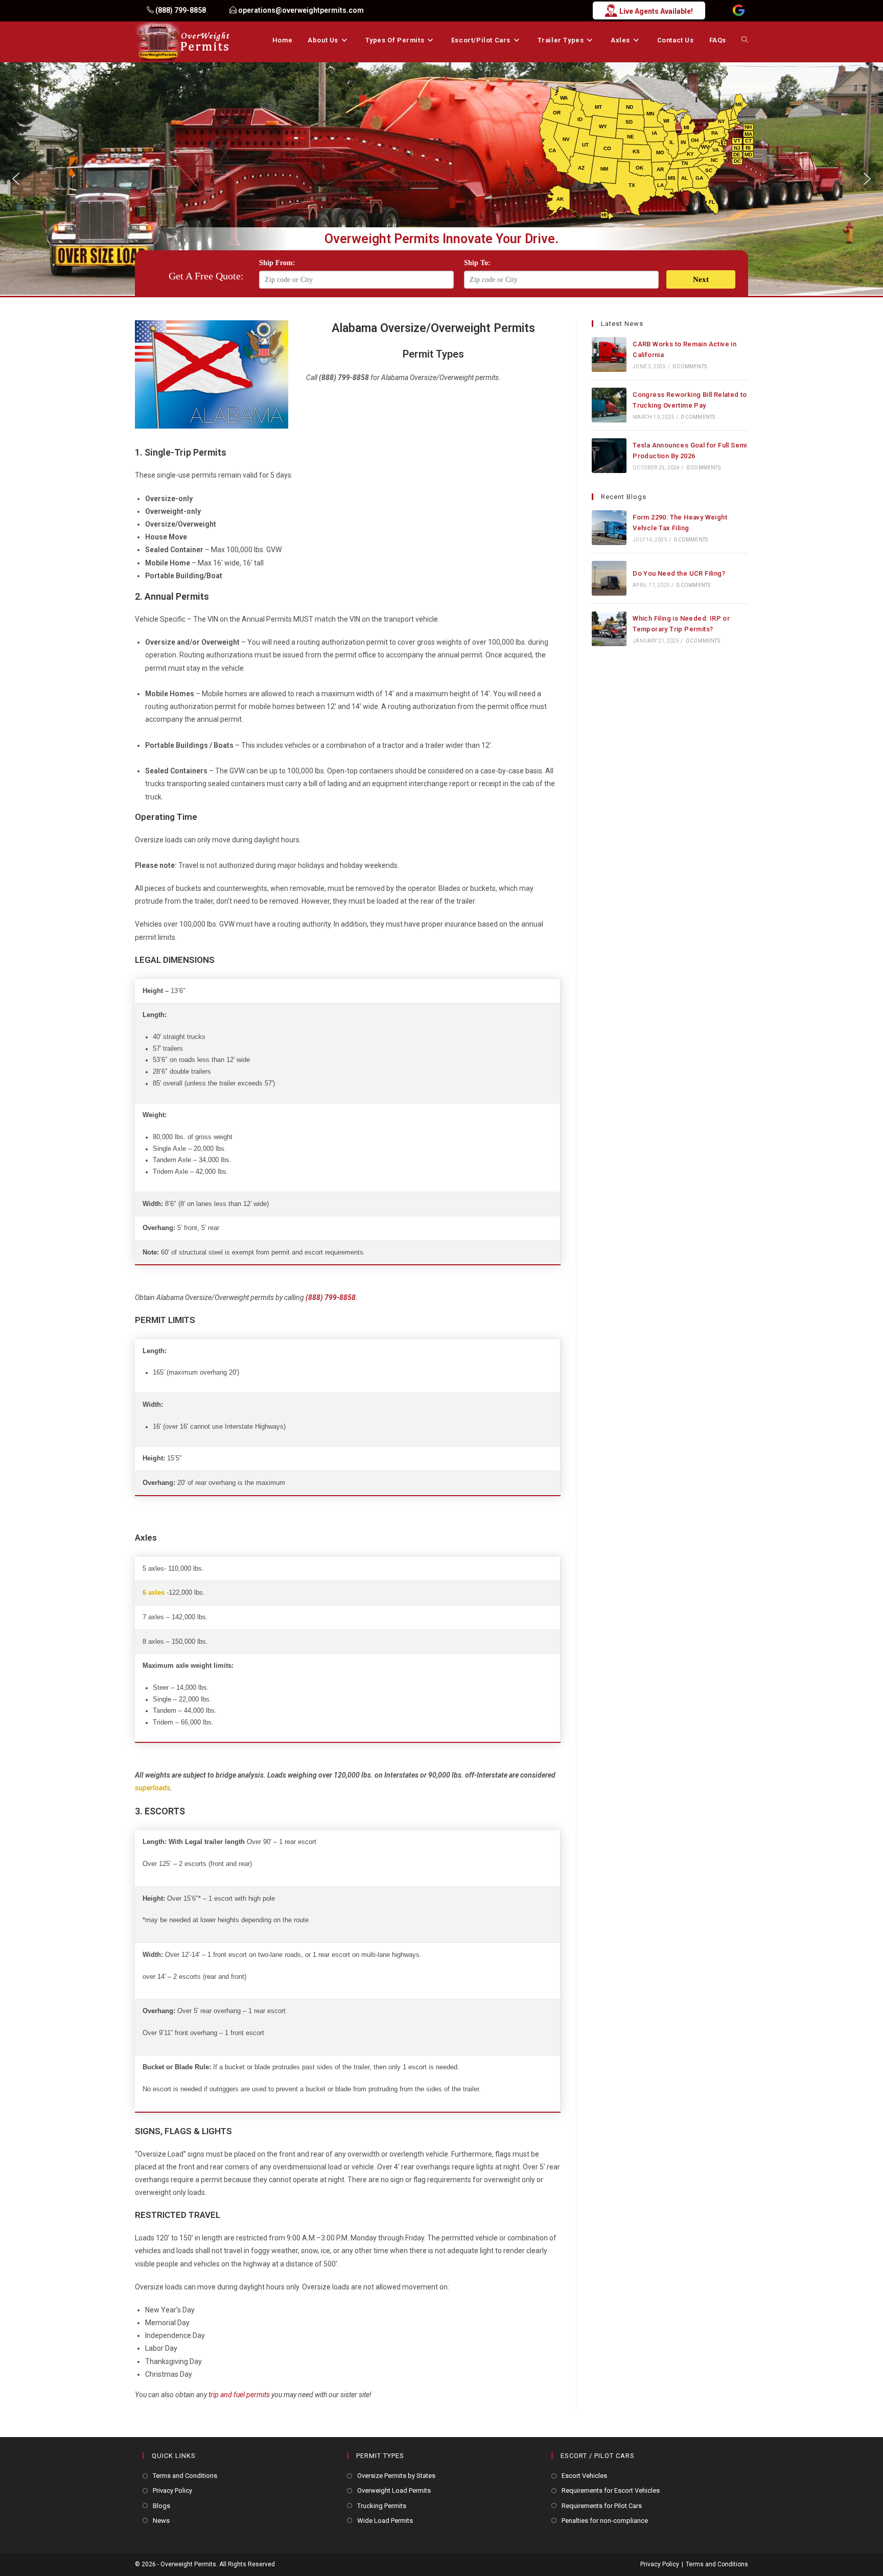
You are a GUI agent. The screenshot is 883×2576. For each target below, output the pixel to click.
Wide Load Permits (385, 2521)
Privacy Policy (172, 2490)
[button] (16, 179)
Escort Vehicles (584, 2476)
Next (701, 279)
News (161, 2521)
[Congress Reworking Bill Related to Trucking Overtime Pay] (609, 405)
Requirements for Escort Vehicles (611, 2490)
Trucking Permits (382, 2506)
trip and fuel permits (239, 2395)
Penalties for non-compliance (605, 2521)
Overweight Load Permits (394, 2490)
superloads (153, 1788)
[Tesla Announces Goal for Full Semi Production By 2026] (609, 456)
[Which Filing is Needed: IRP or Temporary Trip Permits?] (609, 629)
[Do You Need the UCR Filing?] (609, 578)
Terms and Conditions (185, 2476)
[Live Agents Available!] (387, 10)
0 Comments (690, 367)
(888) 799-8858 (331, 1297)
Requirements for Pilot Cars (602, 2506)
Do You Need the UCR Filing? (679, 573)
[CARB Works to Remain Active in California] (609, 355)
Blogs (161, 2506)
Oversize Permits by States (396, 2476)
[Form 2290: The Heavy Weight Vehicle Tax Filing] (609, 528)
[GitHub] (739, 11)
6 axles (154, 1593)
